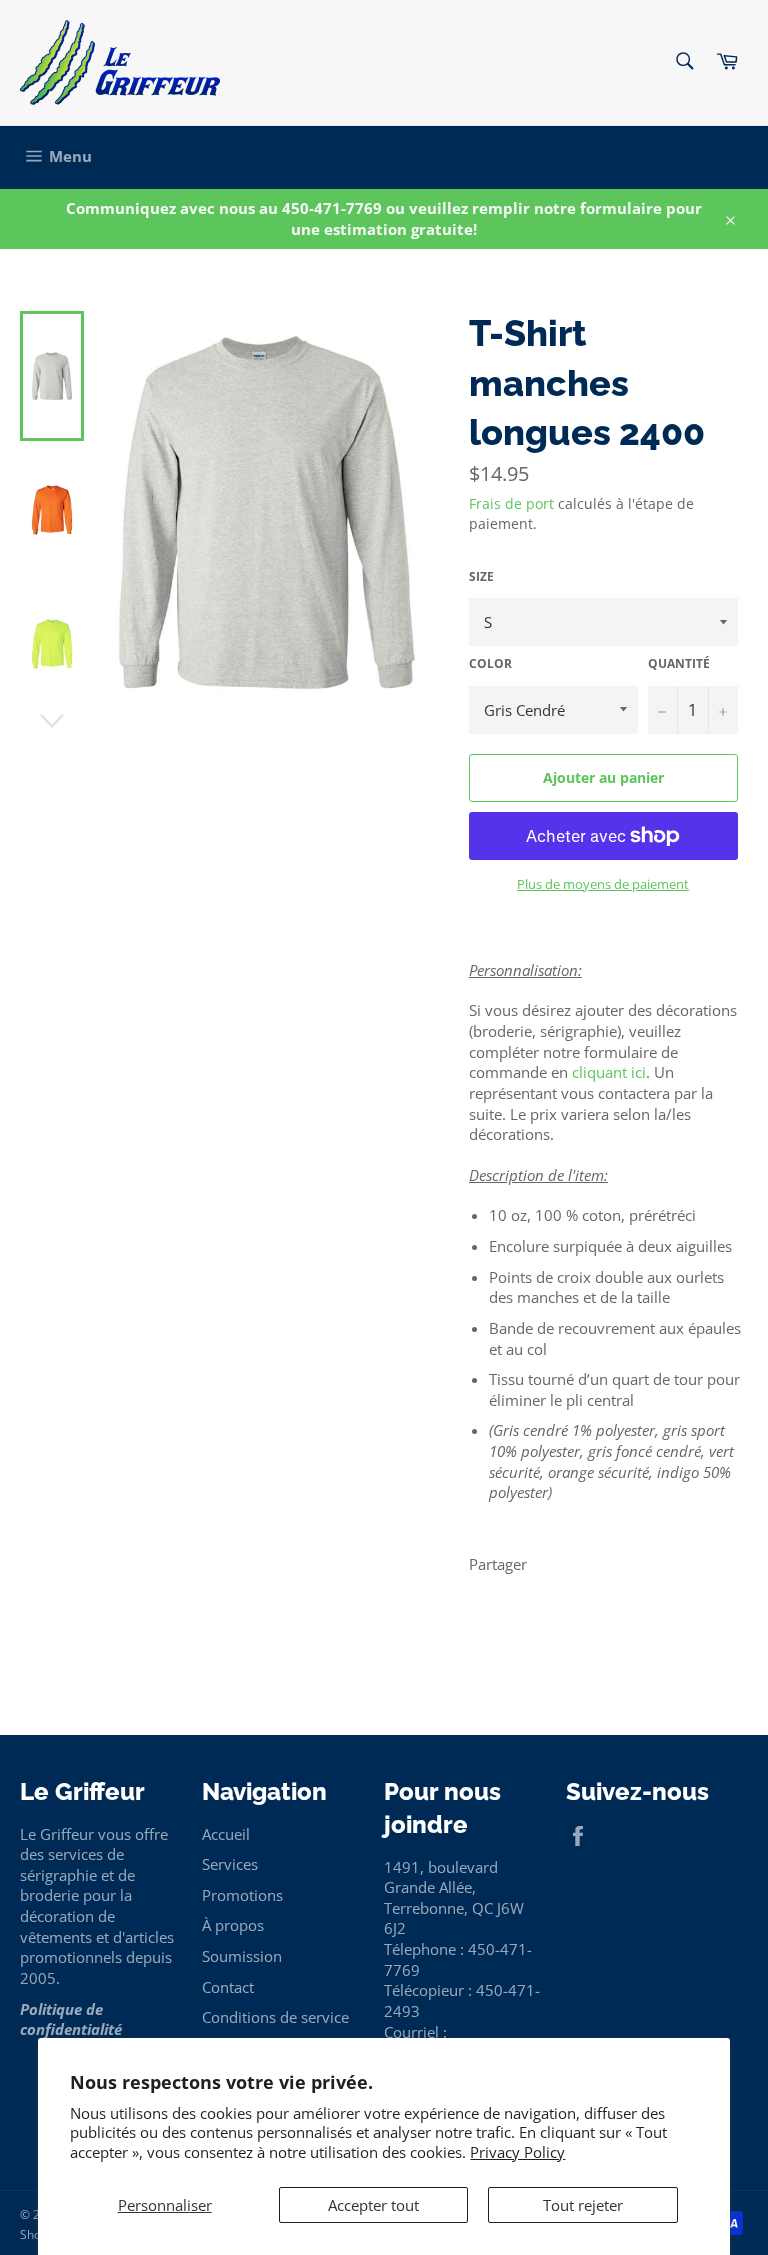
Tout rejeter (583, 2205)
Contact (228, 1987)
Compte (722, 157)
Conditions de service (275, 2017)
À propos (233, 1925)
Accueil (226, 1834)
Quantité (679, 664)
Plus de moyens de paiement (603, 884)
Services (230, 1864)
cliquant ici (609, 1072)
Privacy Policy (517, 2152)
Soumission (242, 1956)
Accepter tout (373, 2205)
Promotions (242, 1895)
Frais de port (511, 503)
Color (490, 664)
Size (481, 577)
